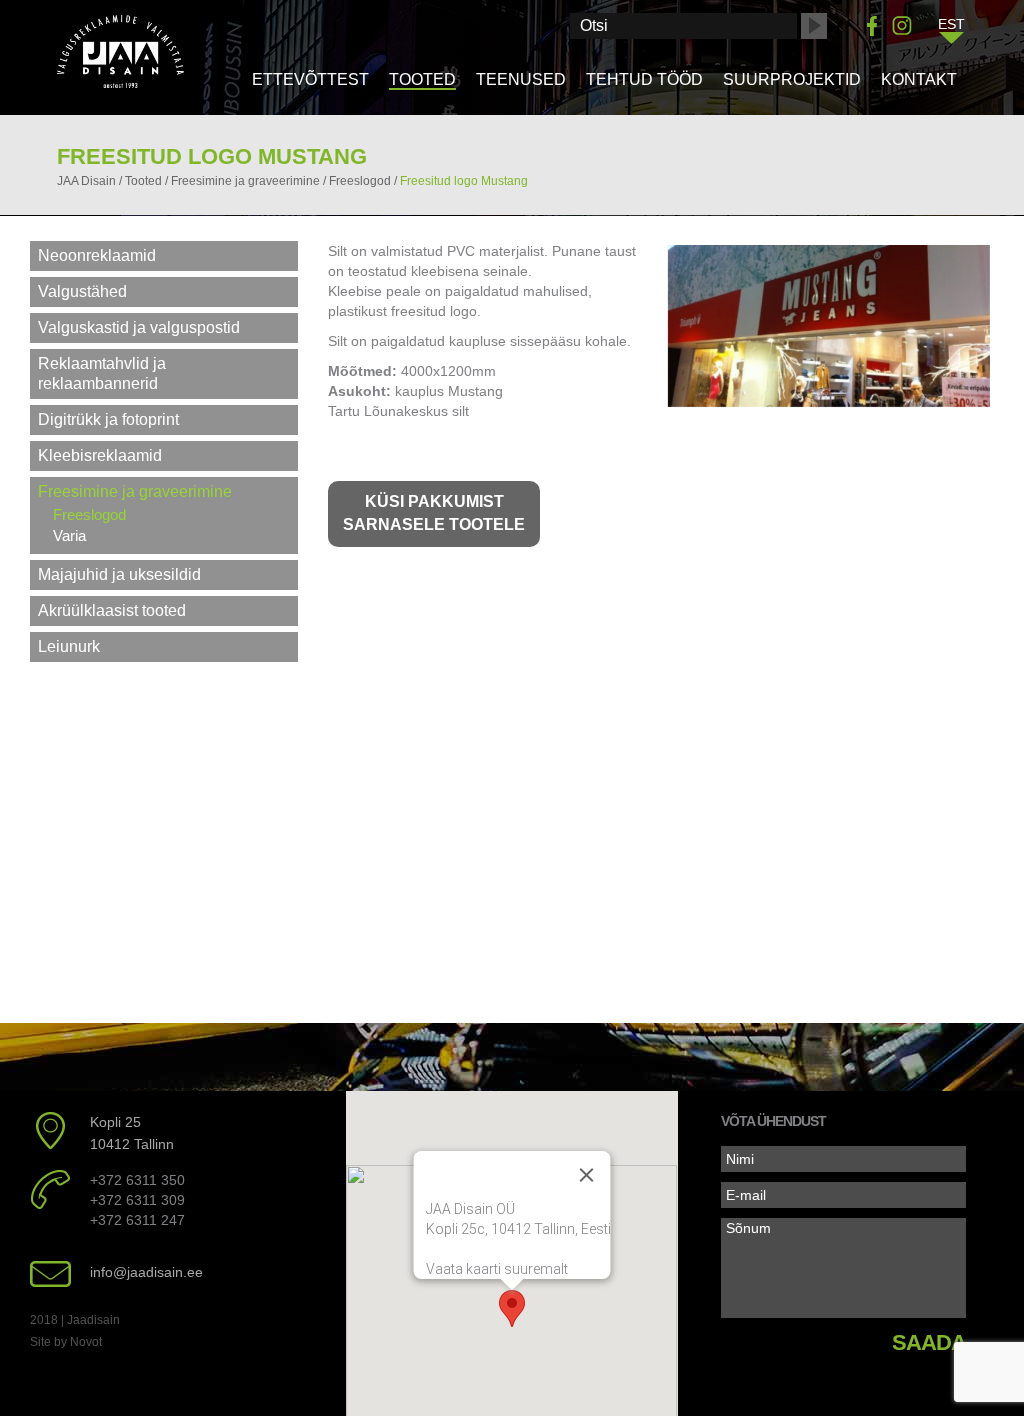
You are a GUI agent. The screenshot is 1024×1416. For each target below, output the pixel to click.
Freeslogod (89, 514)
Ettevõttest (310, 79)
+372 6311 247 (137, 1220)
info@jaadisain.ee (146, 1272)
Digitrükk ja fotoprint (108, 419)
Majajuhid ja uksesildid (119, 574)
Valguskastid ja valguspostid (139, 327)
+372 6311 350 (137, 1180)
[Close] (586, 1175)
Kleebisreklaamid (100, 455)
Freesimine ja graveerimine (135, 491)
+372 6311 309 (137, 1200)
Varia (69, 535)
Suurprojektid (792, 79)
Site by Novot (66, 1342)
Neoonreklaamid (97, 255)
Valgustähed (82, 291)
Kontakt (919, 79)
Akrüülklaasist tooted (112, 610)
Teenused (521, 79)
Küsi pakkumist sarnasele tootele (434, 513)
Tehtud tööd (644, 79)
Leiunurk (69, 646)
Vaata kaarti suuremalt (496, 1269)
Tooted (422, 79)
